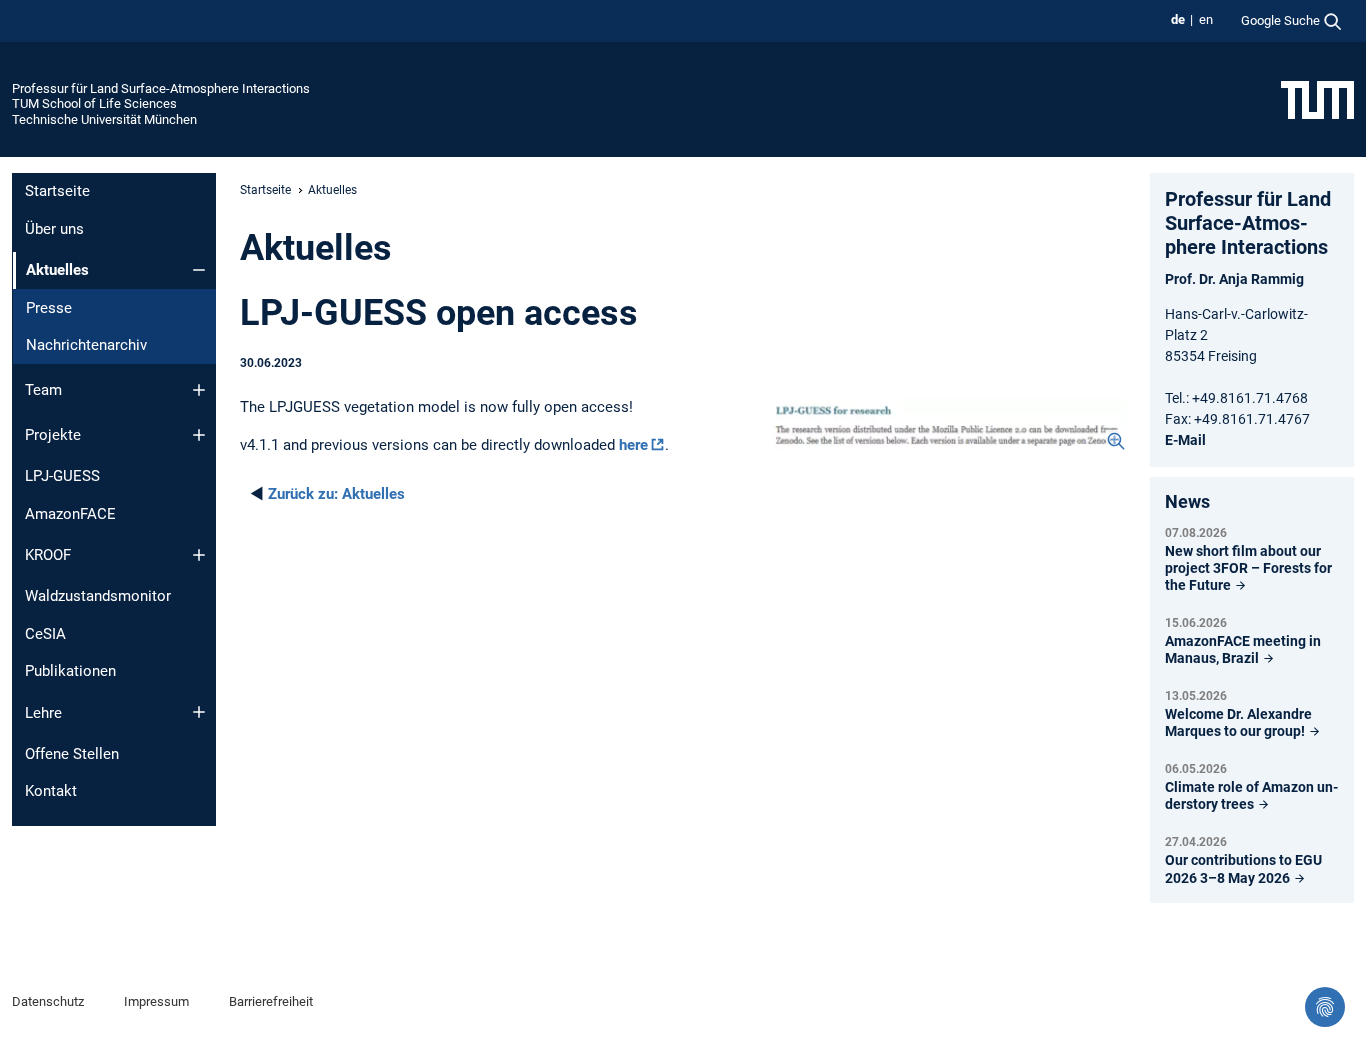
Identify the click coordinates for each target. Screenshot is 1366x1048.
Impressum (156, 1001)
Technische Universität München (104, 119)
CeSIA (45, 634)
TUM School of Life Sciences (94, 103)
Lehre (43, 713)
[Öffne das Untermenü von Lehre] (199, 712)
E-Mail (1185, 440)
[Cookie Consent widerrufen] (1325, 1007)
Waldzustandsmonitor (98, 596)
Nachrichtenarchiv (86, 345)
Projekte (53, 435)
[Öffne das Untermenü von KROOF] (199, 555)
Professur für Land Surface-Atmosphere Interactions (161, 88)
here (633, 445)
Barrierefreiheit (271, 1001)
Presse (49, 308)
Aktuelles (336, 494)
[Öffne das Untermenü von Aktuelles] (199, 270)
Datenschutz (48, 1001)
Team (43, 390)
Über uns (54, 229)
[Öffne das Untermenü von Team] (199, 390)
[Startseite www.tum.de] (1317, 99)
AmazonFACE (70, 514)
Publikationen (70, 671)
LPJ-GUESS (62, 476)
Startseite (57, 191)
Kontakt (51, 791)
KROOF (48, 555)
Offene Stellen (72, 754)
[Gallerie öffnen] (949, 423)
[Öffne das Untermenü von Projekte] (199, 435)
